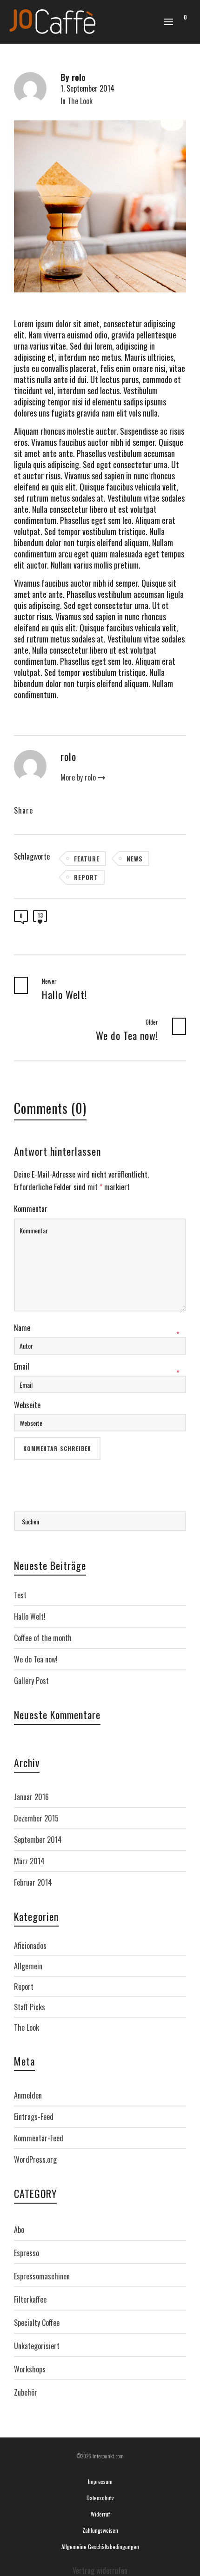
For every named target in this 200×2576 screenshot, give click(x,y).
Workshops (30, 2369)
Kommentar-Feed (39, 2138)
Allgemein (28, 1966)
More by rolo (79, 778)
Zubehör (26, 2392)
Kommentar (31, 1209)
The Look (80, 101)
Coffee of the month (43, 1638)
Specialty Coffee (37, 2323)
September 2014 (38, 1840)
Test (20, 1595)
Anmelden (28, 2095)
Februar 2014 (33, 1882)
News (135, 859)
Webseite (27, 1405)
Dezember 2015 (36, 1818)
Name (22, 1328)
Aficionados (30, 1946)
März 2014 (29, 1861)
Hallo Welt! (30, 1616)
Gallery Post (31, 1681)
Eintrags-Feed (34, 2117)
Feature (87, 859)
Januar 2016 (31, 1797)
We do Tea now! (36, 1659)
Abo (19, 2230)
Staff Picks (30, 2007)
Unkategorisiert (37, 2346)
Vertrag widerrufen (100, 2570)
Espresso (27, 2253)
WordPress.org (35, 2159)
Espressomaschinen (42, 2276)
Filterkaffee (30, 2299)
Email (22, 1366)
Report (86, 877)
